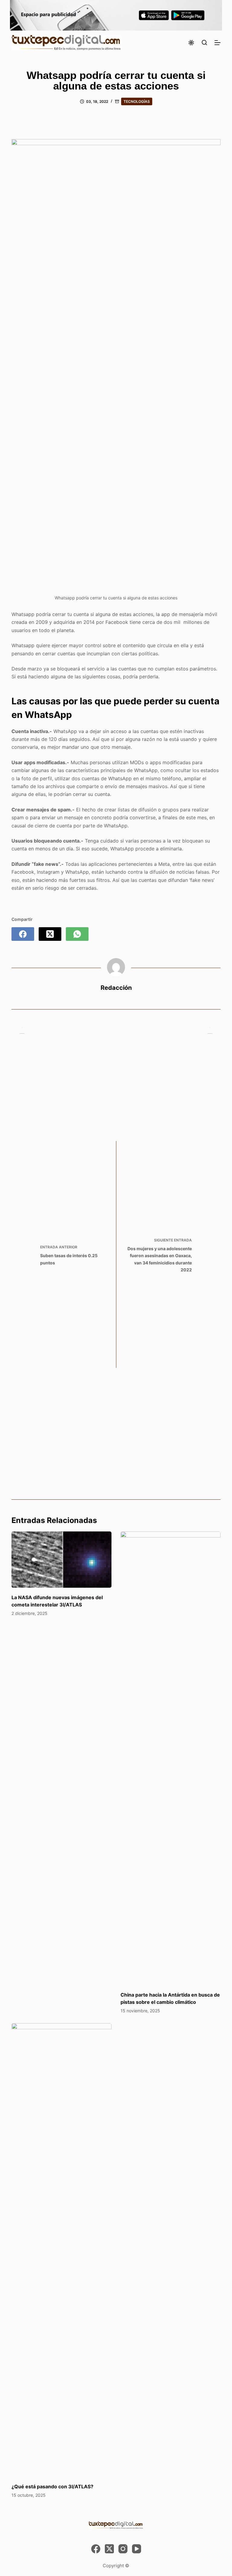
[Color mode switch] (191, 43)
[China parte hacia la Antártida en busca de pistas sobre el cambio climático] (171, 1758)
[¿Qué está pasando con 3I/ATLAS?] (61, 2250)
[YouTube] (137, 2549)
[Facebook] (23, 934)
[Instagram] (123, 2549)
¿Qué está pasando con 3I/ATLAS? (52, 2486)
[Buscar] (204, 42)
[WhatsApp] (77, 934)
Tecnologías (137, 101)
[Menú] (217, 43)
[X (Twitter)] (50, 934)
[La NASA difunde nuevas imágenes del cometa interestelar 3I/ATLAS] (61, 1560)
